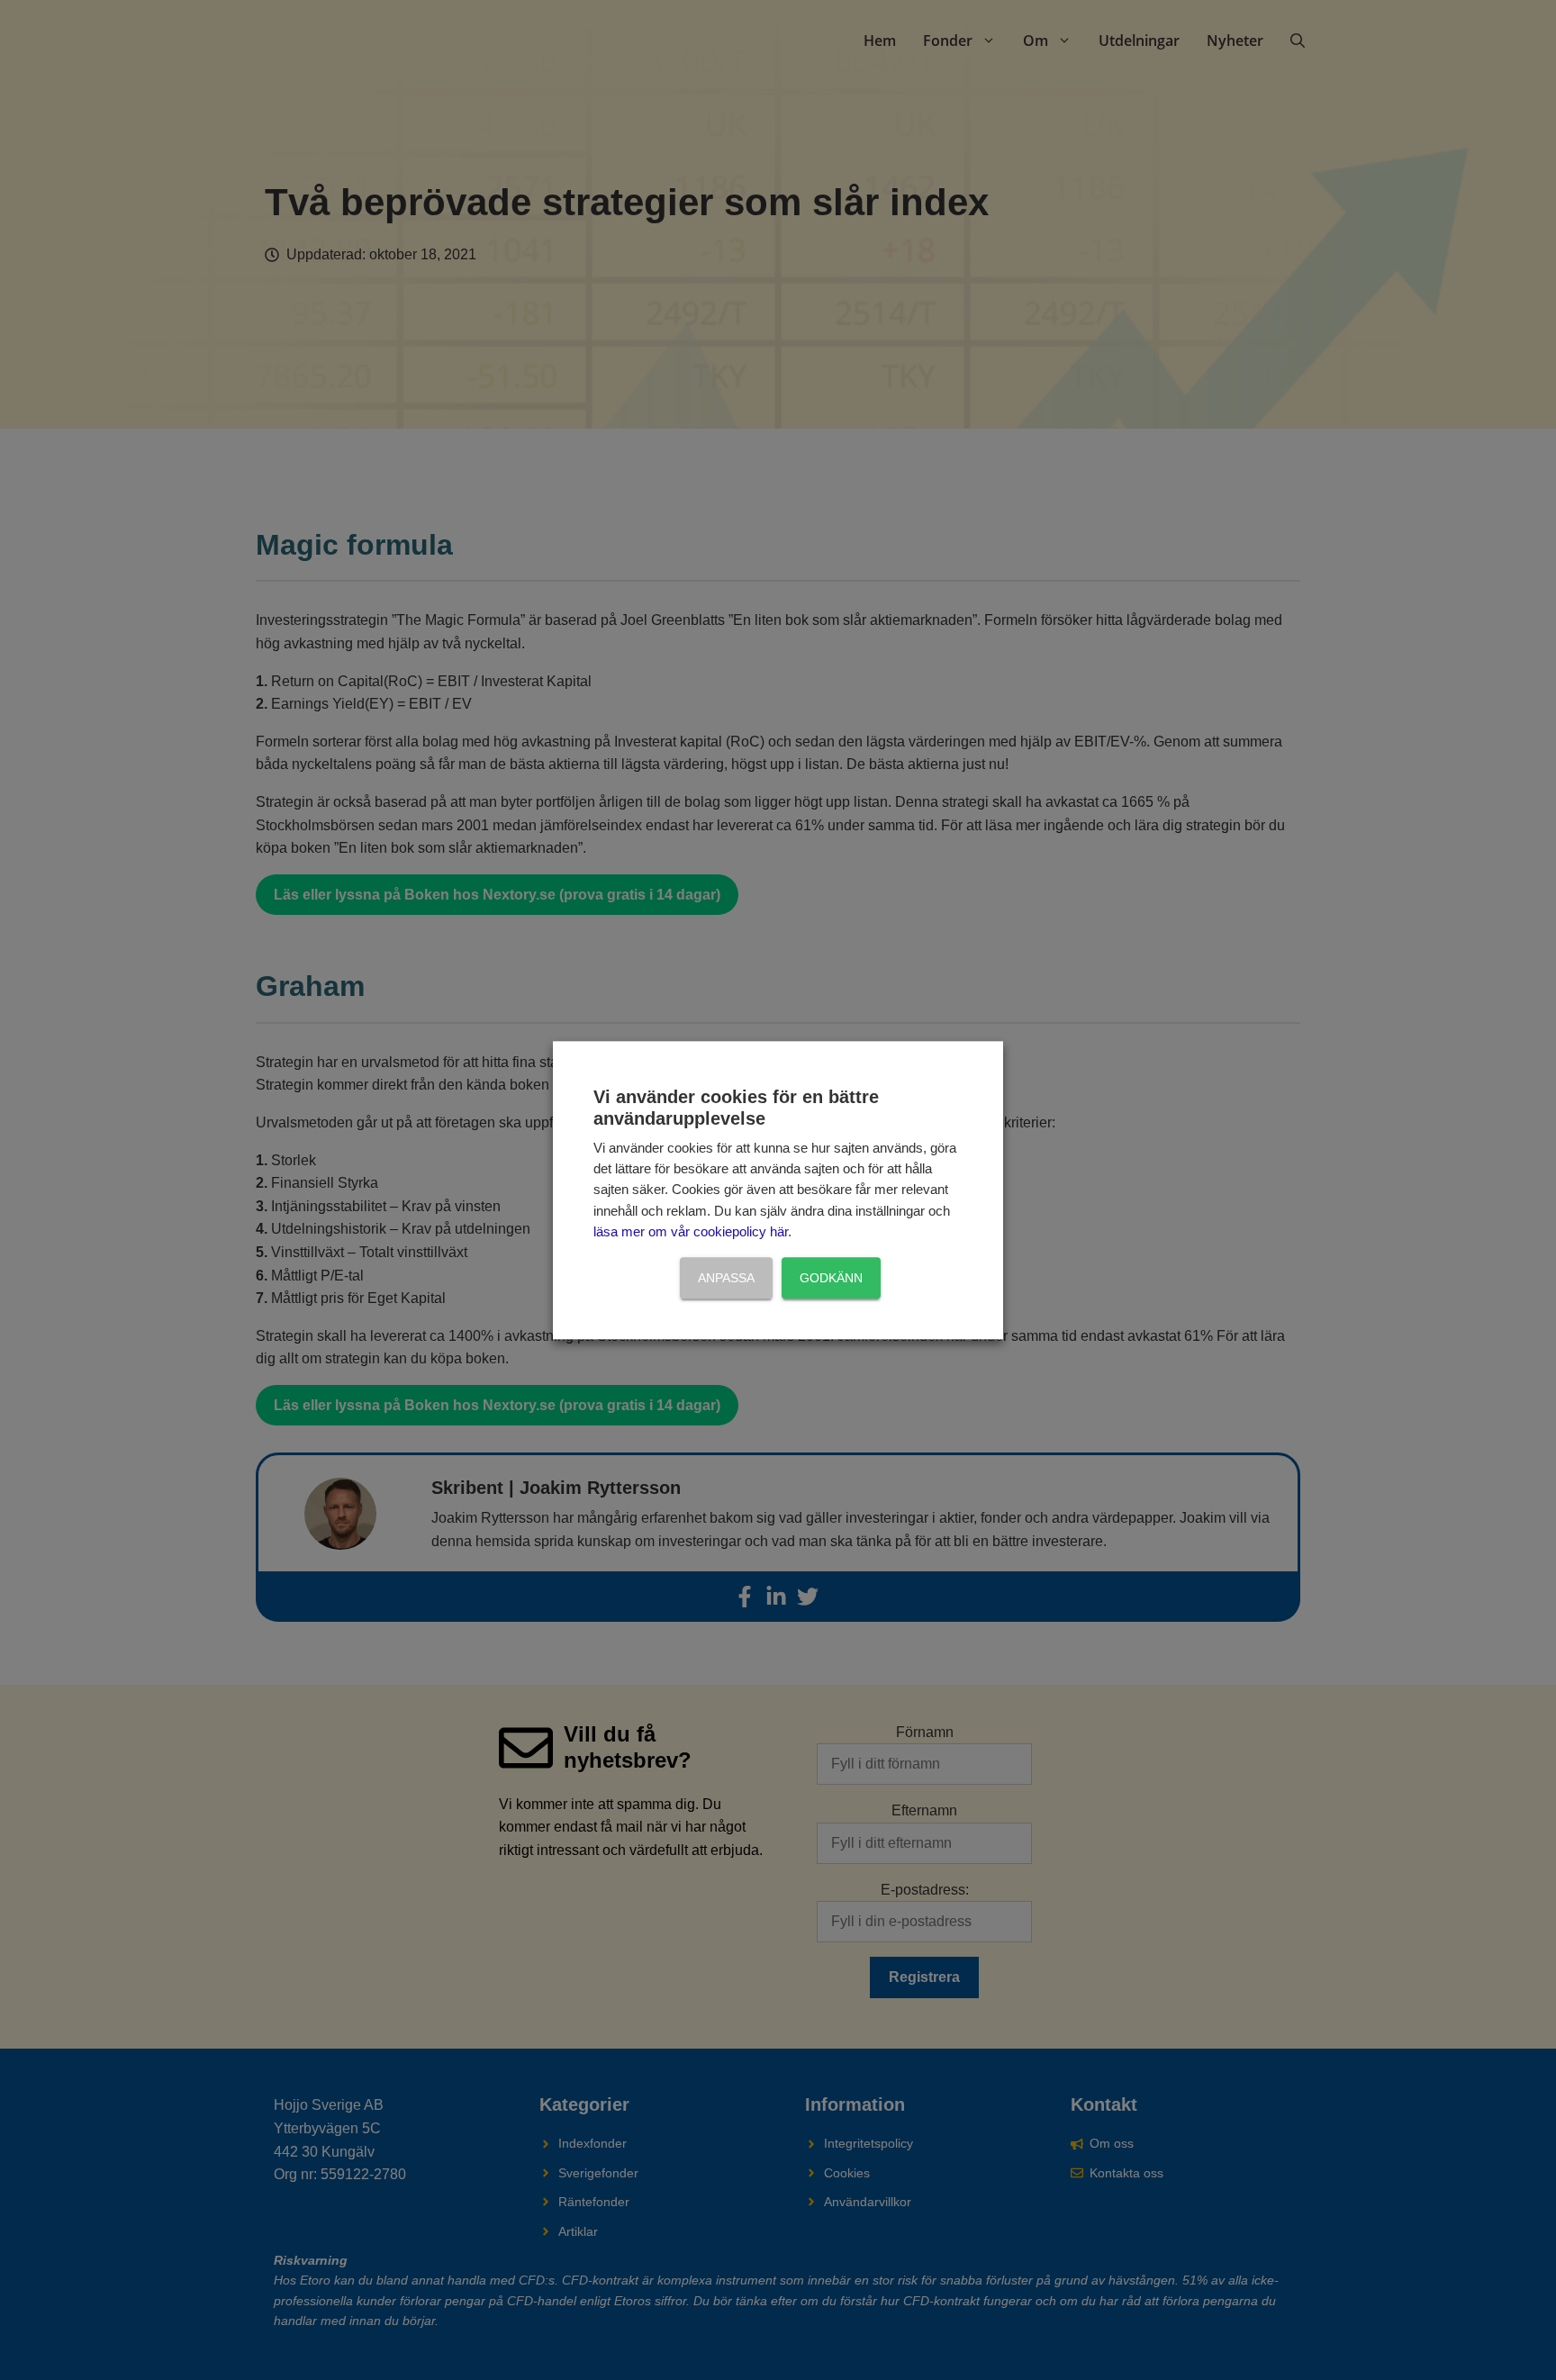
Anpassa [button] (726, 1278)
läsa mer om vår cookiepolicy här (691, 1233)
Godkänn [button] (831, 1278)
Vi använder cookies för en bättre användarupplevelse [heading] (736, 1108)
